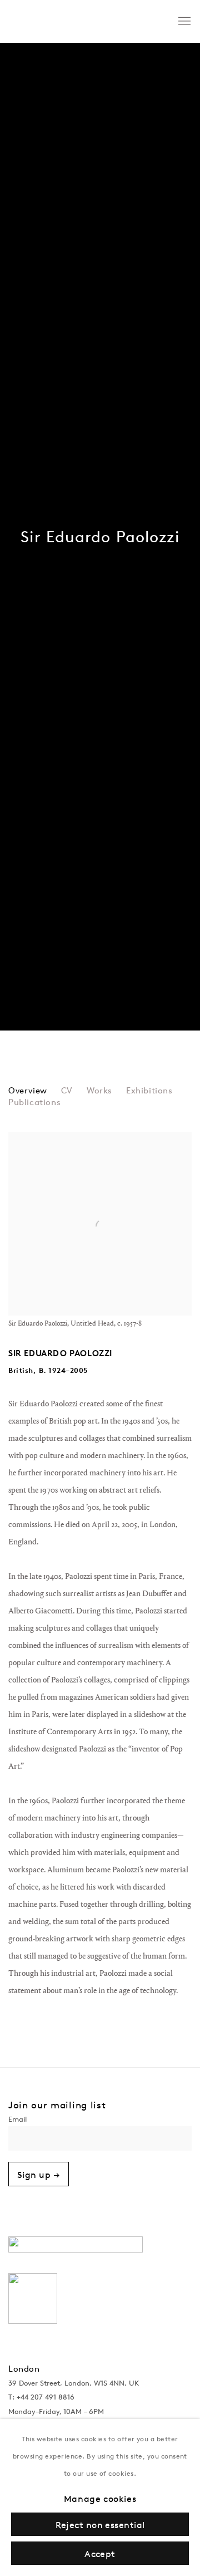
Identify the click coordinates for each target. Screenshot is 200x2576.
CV (67, 1091)
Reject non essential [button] (100, 2525)
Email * (100, 2121)
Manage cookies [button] (100, 2499)
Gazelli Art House (81, 21)
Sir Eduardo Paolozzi (100, 537)
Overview (28, 1091)
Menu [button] (183, 22)
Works (99, 1091)
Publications (34, 1103)
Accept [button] (100, 2554)
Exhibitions (149, 1091)
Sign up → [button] (39, 2175)
